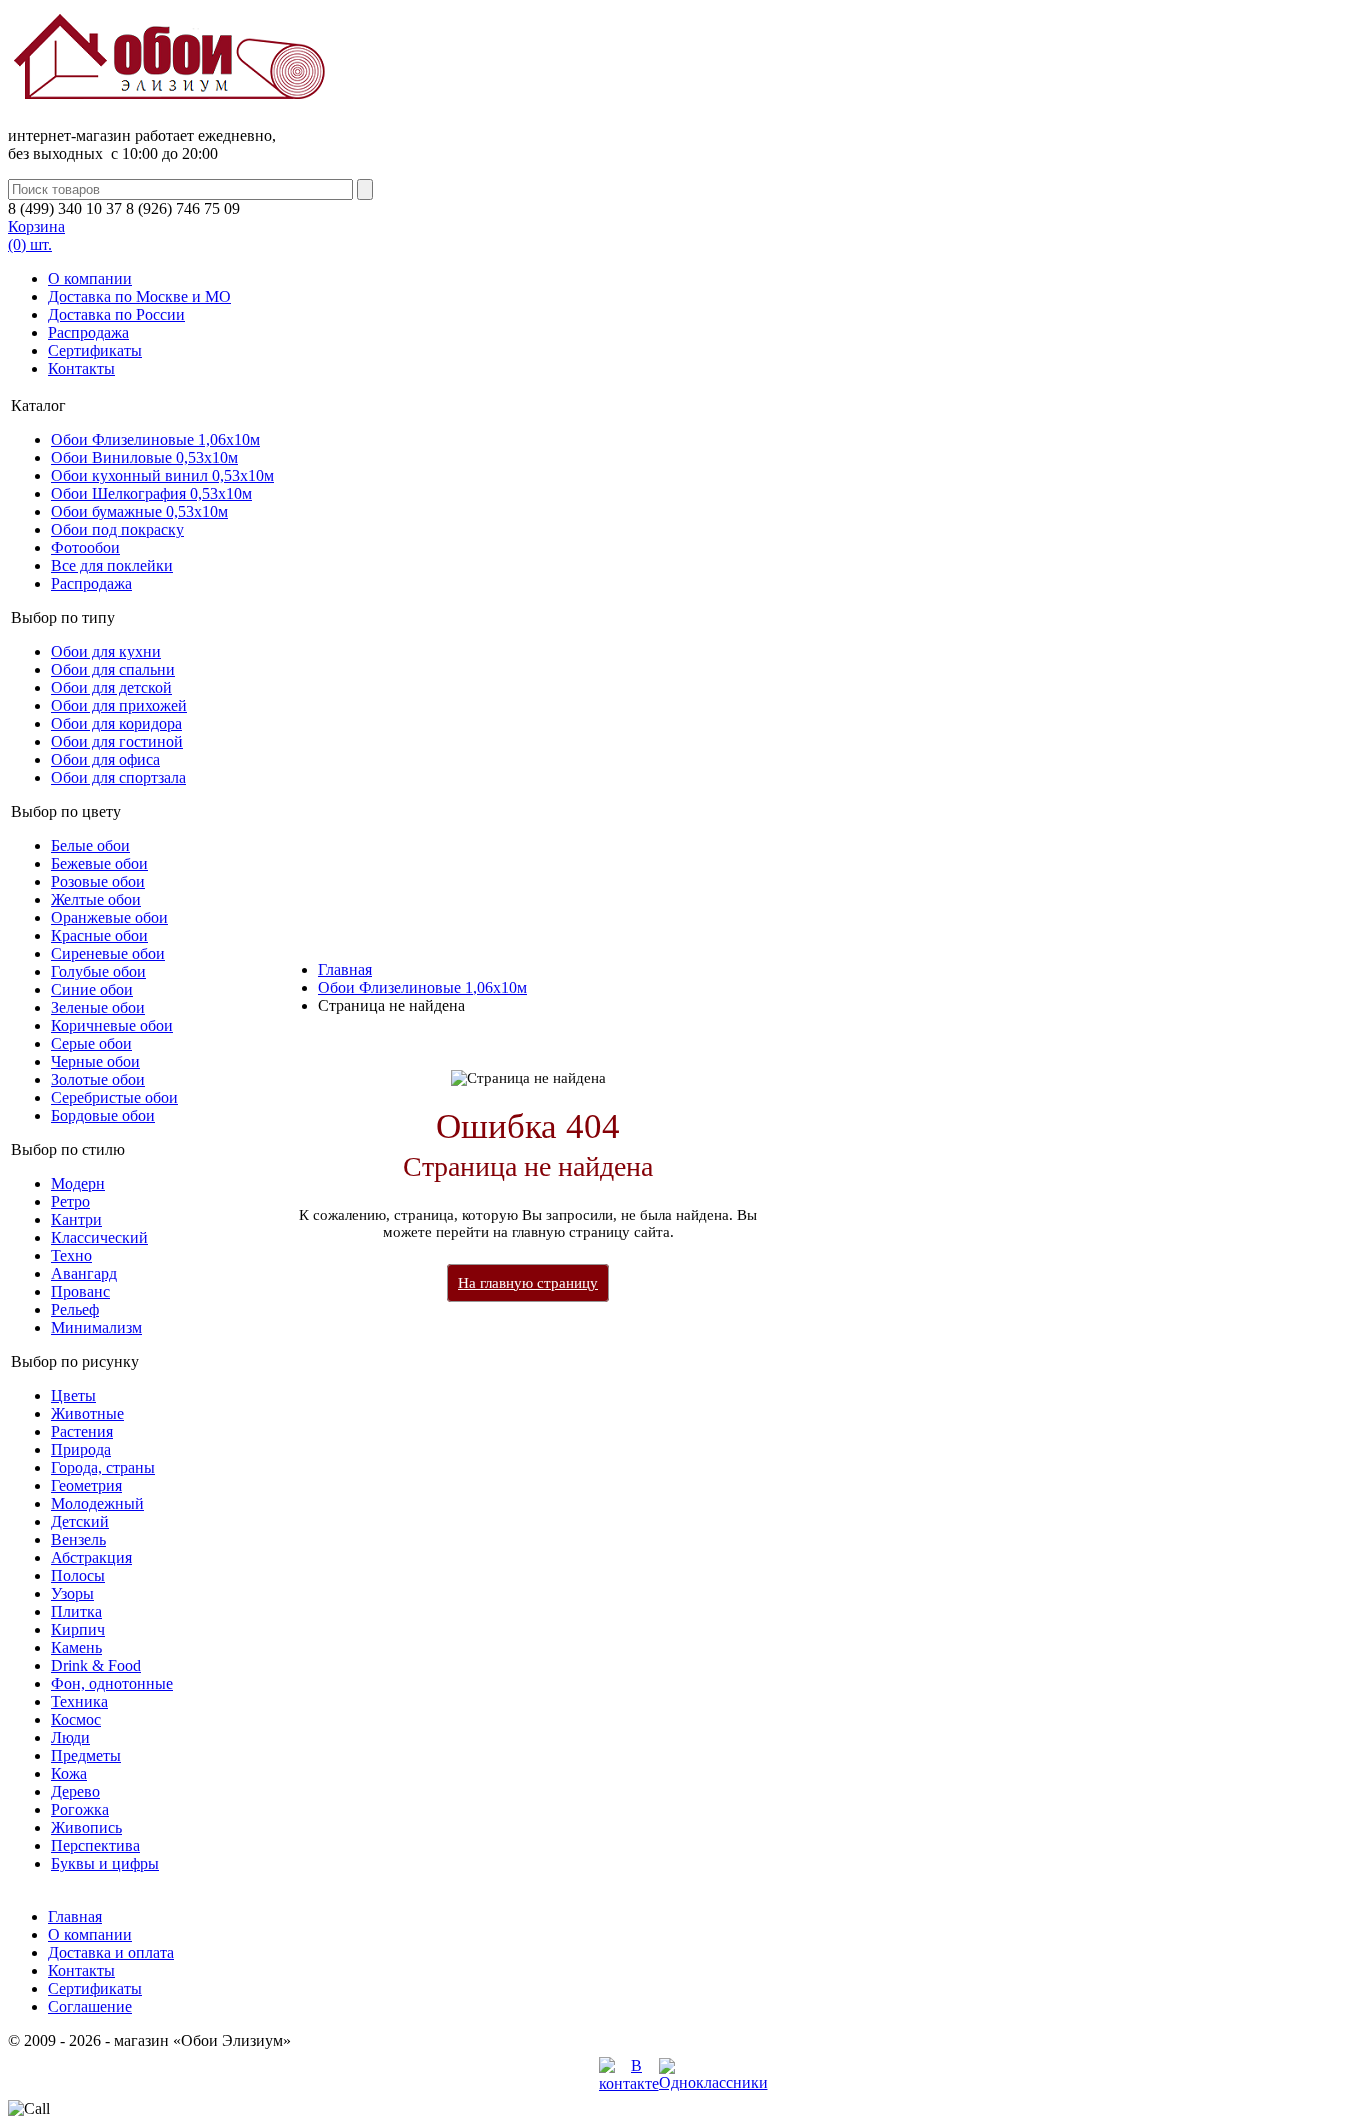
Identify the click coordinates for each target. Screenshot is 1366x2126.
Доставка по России (116, 314)
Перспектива (95, 1845)
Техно (71, 1255)
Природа (81, 1449)
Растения (82, 1431)
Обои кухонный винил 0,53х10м (162, 475)
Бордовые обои (103, 1115)
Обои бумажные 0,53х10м (139, 511)
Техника (79, 1701)
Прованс (80, 1291)
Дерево (75, 1791)
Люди (70, 1737)
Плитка (76, 1611)
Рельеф (75, 1309)
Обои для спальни (113, 669)
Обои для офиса (105, 759)
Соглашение (90, 2006)
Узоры (72, 1593)
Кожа (69, 1773)
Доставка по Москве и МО (139, 296)
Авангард (84, 1273)
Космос (76, 1719)
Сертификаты (95, 350)
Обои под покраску (117, 529)
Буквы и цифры (105, 1863)
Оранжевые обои (109, 917)
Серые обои (91, 1043)
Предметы (86, 1755)
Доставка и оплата (111, 1952)
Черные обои (95, 1061)
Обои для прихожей (119, 705)
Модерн (78, 1183)
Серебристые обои (114, 1097)
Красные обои (99, 935)
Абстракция (91, 1557)
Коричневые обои (112, 1025)
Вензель (78, 1539)
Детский (80, 1521)
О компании (90, 278)
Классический (99, 1237)
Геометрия (86, 1485)
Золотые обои (98, 1079)
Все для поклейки (112, 565)
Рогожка (80, 1809)
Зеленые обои (98, 1007)
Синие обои (92, 989)
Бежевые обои (99, 863)
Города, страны (103, 1467)
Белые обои (90, 845)
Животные (87, 1413)
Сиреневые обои (108, 953)
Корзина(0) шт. (36, 235)
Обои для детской (111, 687)
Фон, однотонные (112, 1683)
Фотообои (85, 547)
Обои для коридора (116, 723)
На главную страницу (528, 1283)
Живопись (86, 1827)
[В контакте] (629, 2083)
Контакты (81, 368)
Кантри (76, 1219)
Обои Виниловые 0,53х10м (144, 457)
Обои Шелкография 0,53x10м (151, 493)
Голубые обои (98, 971)
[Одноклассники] (713, 2082)
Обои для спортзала (118, 777)
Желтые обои (96, 899)
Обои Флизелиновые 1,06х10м (155, 439)
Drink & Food (96, 1665)
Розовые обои (98, 881)
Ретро (70, 1201)
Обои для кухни (106, 651)
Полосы (78, 1575)
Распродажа (88, 332)
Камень (76, 1647)
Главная (345, 969)
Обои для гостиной (117, 741)
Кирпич (78, 1629)
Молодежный (97, 1503)
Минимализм (96, 1327)
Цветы (73, 1395)
